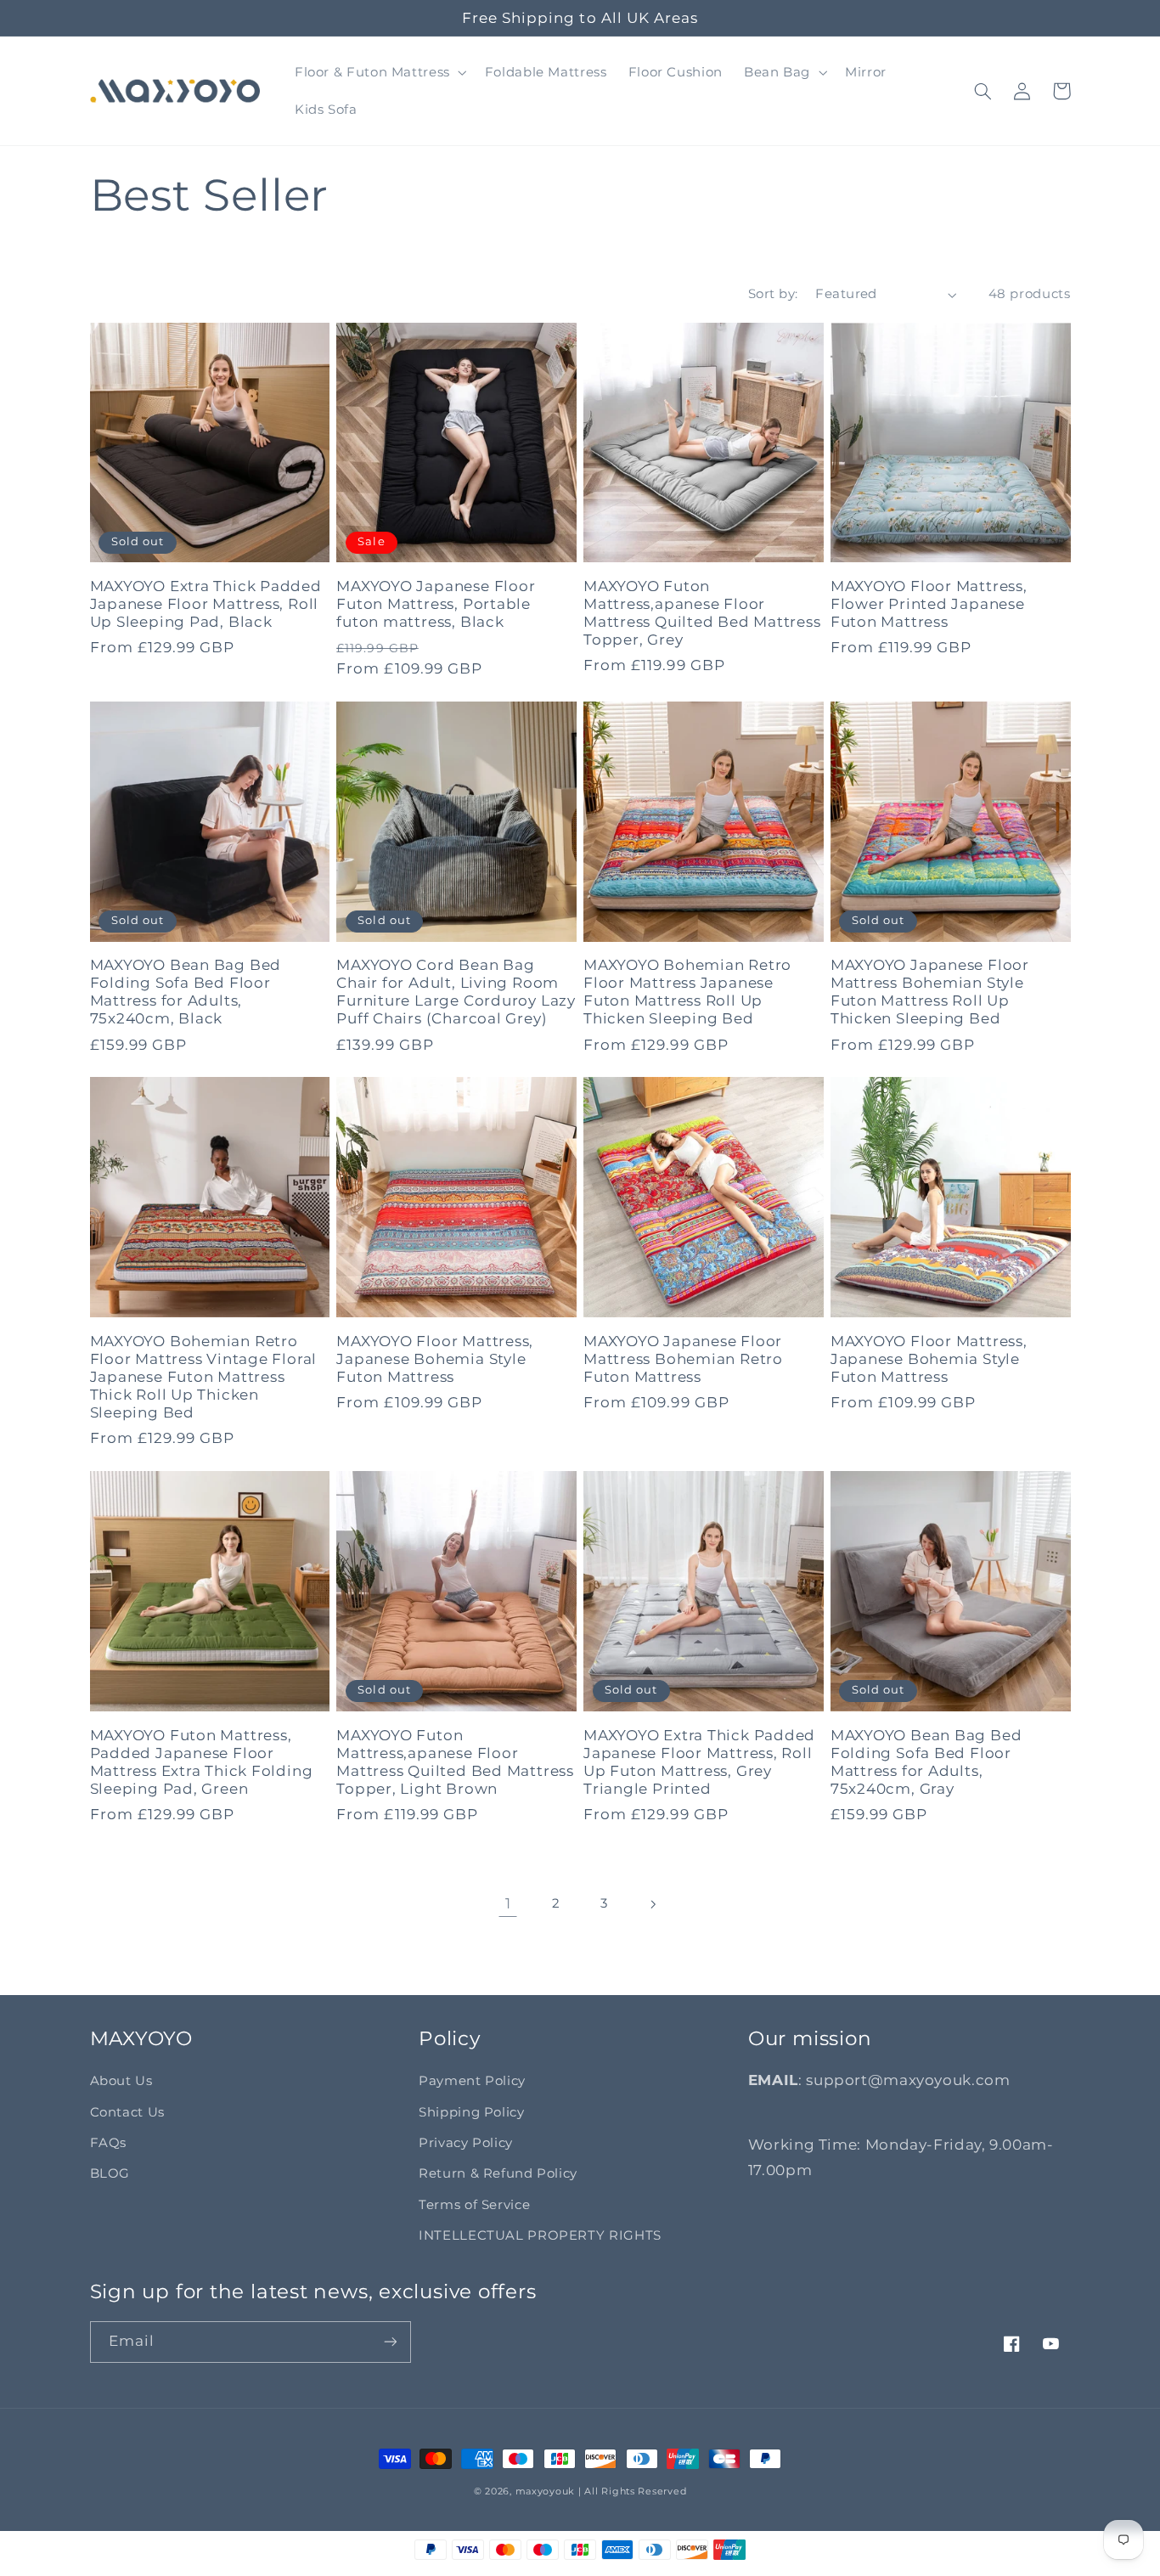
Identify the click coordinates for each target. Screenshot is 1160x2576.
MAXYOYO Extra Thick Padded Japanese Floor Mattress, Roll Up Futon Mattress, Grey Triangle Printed (699, 1762)
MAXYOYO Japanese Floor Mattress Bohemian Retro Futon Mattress (683, 1359)
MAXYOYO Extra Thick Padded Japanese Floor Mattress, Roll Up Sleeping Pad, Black (206, 604)
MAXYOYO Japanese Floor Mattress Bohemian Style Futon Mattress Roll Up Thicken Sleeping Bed (930, 992)
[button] (379, 72)
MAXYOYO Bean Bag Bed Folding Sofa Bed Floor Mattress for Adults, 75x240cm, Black (186, 992)
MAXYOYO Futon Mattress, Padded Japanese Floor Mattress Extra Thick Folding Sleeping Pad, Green (202, 1762)
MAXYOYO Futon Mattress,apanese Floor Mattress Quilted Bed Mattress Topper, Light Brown (455, 1762)
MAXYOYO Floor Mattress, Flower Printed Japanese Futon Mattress (929, 604)
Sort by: (773, 294)
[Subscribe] (390, 2342)
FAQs (109, 2143)
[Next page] (652, 1904)
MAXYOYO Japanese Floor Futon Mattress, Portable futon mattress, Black (436, 604)
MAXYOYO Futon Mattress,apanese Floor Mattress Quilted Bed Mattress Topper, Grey (702, 613)
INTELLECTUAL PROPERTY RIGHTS (540, 2235)
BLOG (110, 2173)
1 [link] (508, 1903)
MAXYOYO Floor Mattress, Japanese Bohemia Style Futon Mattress (435, 1359)
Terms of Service (474, 2205)
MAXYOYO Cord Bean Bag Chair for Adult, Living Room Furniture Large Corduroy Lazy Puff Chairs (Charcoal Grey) (456, 992)
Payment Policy (472, 2081)
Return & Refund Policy (498, 2173)
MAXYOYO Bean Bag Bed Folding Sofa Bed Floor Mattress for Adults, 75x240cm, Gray (926, 1762)
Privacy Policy (466, 2143)
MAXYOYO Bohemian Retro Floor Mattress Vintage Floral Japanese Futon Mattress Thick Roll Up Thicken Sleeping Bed (204, 1377)
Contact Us (127, 2112)
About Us (121, 2081)
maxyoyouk (546, 2491)
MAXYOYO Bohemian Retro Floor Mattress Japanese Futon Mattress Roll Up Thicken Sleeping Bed (687, 992)
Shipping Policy (471, 2112)
